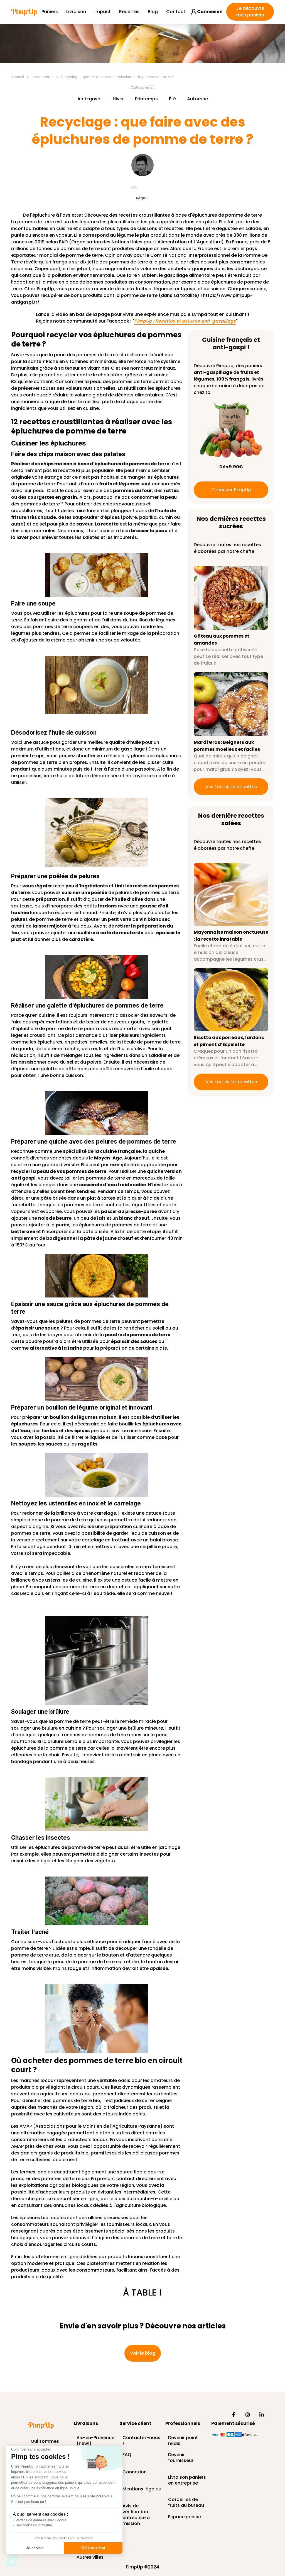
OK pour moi (93, 2548)
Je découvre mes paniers (250, 12)
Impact (103, 12)
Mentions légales (142, 2489)
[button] (12, 2561)
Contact (176, 12)
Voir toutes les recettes (231, 787)
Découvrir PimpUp (231, 490)
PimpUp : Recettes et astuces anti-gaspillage (185, 321)
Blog (153, 12)
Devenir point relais (183, 2438)
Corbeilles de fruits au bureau (186, 2500)
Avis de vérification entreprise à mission (136, 2506)
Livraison (76, 12)
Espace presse (185, 2517)
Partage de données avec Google (41, 2520)
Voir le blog (143, 2353)
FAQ (127, 2455)
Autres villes (90, 2557)
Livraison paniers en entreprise (187, 2480)
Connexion (135, 2472)
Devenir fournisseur (181, 2458)
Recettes (129, 12)
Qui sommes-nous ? (46, 2442)
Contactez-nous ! (141, 2438)
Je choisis (35, 2548)
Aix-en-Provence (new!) (95, 2438)
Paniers (50, 12)
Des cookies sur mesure (34, 2525)
